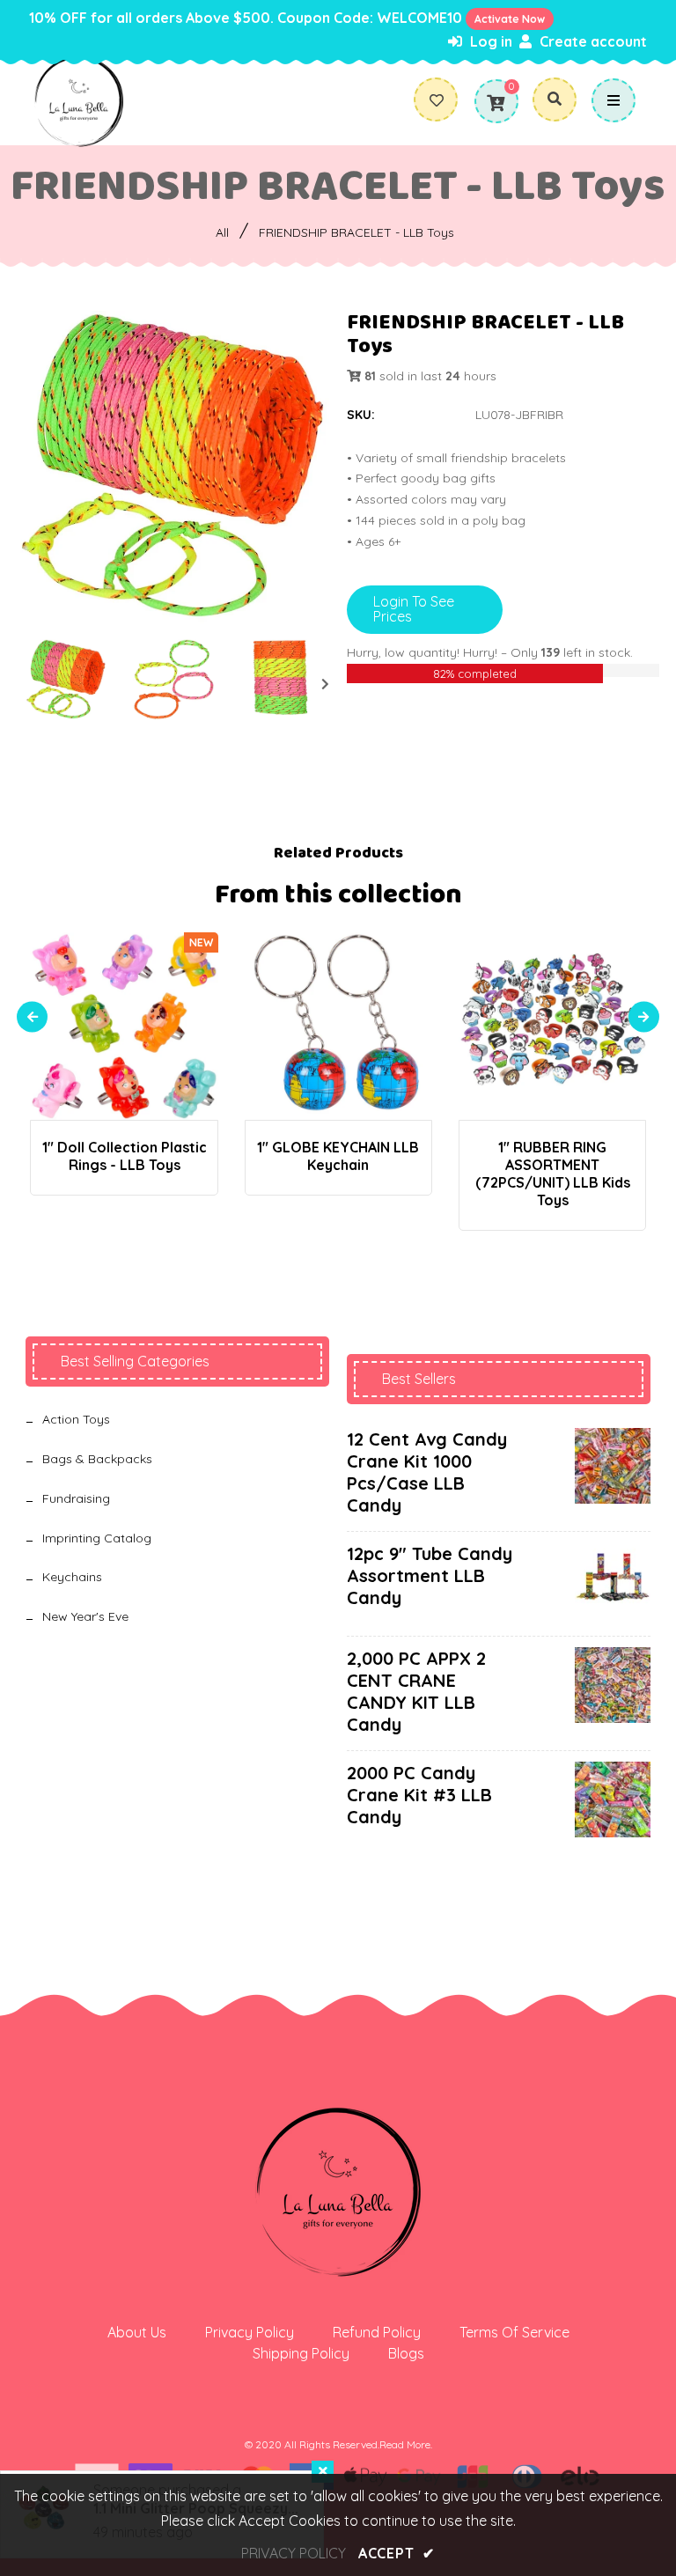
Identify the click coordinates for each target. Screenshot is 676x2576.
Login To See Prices (414, 609)
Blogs (406, 2353)
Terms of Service (514, 2332)
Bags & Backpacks (97, 1459)
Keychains (72, 1577)
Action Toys (76, 1419)
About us (137, 2332)
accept (397, 2553)
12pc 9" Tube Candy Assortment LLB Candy (430, 1575)
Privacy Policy (250, 2332)
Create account (591, 41)
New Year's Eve (85, 1616)
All (222, 232)
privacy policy (294, 2553)
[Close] (323, 2472)
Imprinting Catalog (97, 1538)
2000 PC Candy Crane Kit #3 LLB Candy (419, 1795)
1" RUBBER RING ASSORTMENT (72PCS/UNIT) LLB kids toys (553, 1174)
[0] (496, 103)
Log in (489, 41)
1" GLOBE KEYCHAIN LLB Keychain (338, 1156)
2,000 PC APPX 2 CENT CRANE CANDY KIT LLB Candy (416, 1691)
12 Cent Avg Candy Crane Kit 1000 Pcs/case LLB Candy (427, 1472)
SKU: (361, 415)
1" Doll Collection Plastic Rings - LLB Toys (125, 1156)
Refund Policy (377, 2332)
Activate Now (510, 19)
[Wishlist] (443, 100)
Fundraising (76, 1498)
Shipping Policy (301, 2353)
